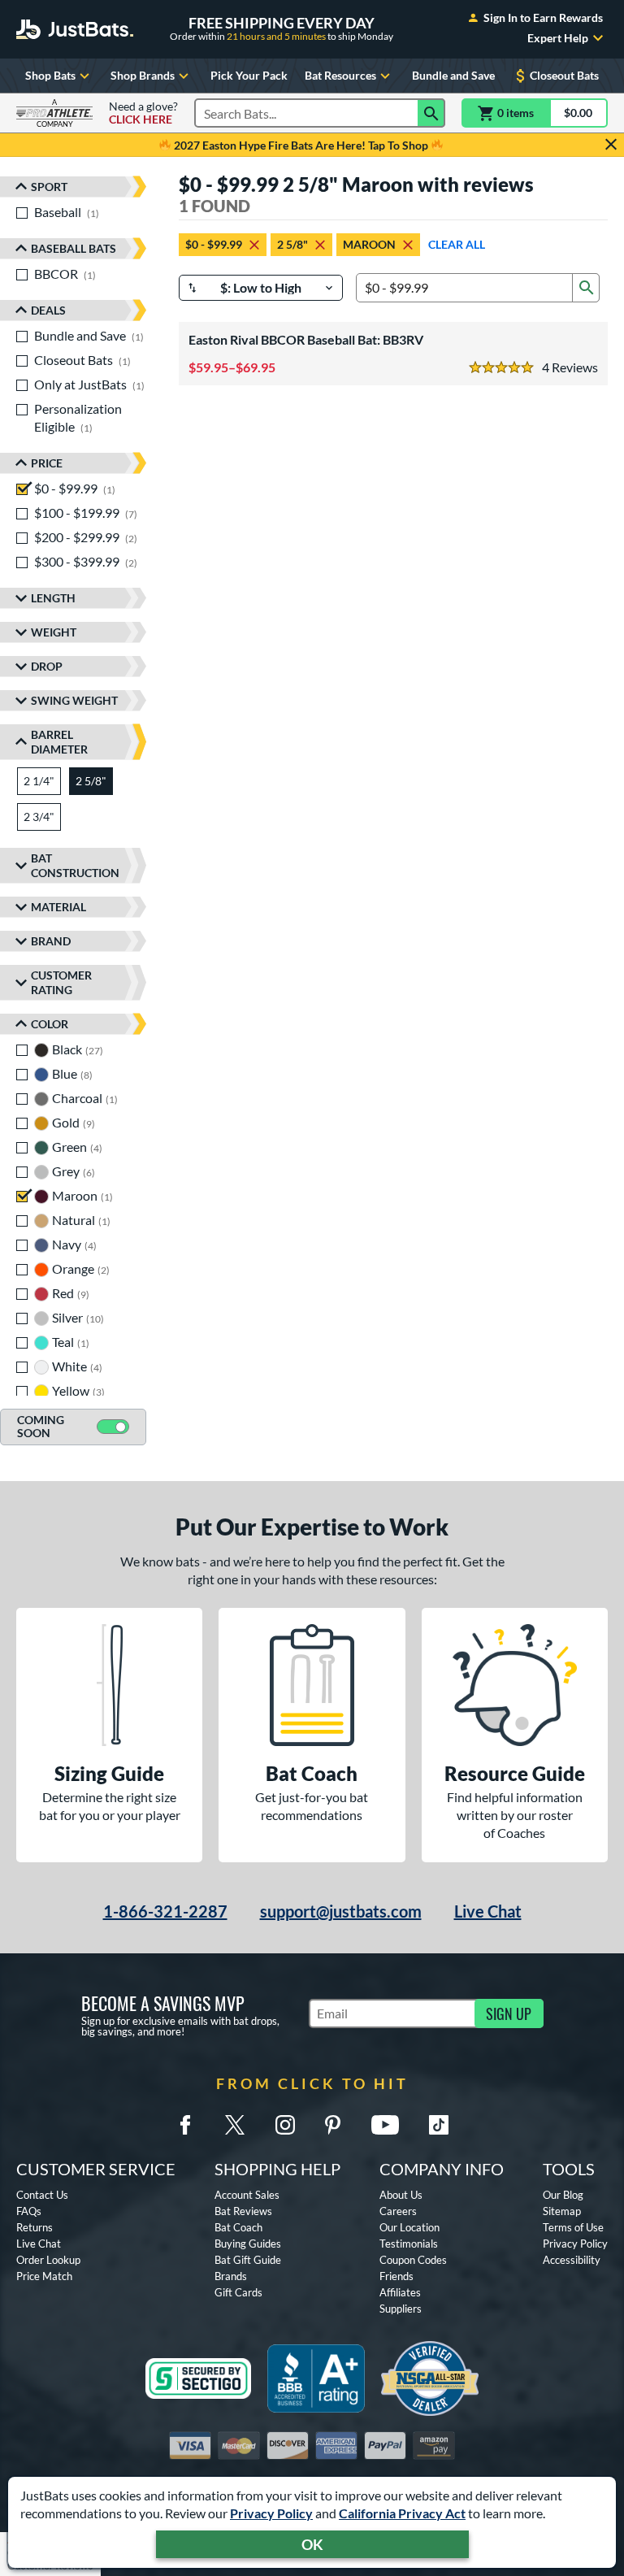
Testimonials (409, 2244)
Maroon (369, 244)
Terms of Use (573, 2227)
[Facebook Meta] (185, 2125)
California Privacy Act (402, 2513)
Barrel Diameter (59, 742)
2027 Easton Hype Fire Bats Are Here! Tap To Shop (301, 145)
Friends (396, 2276)
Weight (54, 632)
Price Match (44, 2276)
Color (50, 1024)
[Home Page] (75, 29)
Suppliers (401, 2309)
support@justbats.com (341, 1911)
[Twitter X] (235, 2125)
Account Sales (247, 2195)
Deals (48, 310)
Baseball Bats (74, 248)
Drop (47, 666)
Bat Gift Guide (248, 2260)
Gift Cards (238, 2292)
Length (53, 598)
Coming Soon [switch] (41, 1427)
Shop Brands (143, 75)
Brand (51, 941)
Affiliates (400, 2292)
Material (58, 907)
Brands (231, 2276)
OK (312, 2544)
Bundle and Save (453, 75)
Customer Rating (61, 982)
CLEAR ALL (457, 244)
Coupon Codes (413, 2260)
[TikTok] (439, 2125)
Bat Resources (340, 75)
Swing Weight (74, 700)
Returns (35, 2227)
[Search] (431, 113)
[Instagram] (285, 2125)
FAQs (29, 2211)
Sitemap (562, 2211)
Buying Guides (248, 2244)
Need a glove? (143, 113)
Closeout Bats (564, 75)
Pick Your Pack (249, 75)
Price (47, 463)
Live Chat (488, 1911)
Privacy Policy (271, 2513)
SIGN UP (509, 2013)
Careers (398, 2211)
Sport (49, 187)
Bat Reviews (243, 2211)
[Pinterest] (332, 2125)
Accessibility (572, 2260)
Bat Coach (238, 2227)
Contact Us (42, 2195)
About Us (401, 2195)
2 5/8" (292, 244)
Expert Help (558, 38)
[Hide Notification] (611, 145)
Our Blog (563, 2195)
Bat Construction (75, 865)
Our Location (409, 2227)
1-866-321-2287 (165, 1911)
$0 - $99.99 (214, 244)
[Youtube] (385, 2125)
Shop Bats (50, 75)
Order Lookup (48, 2260)
